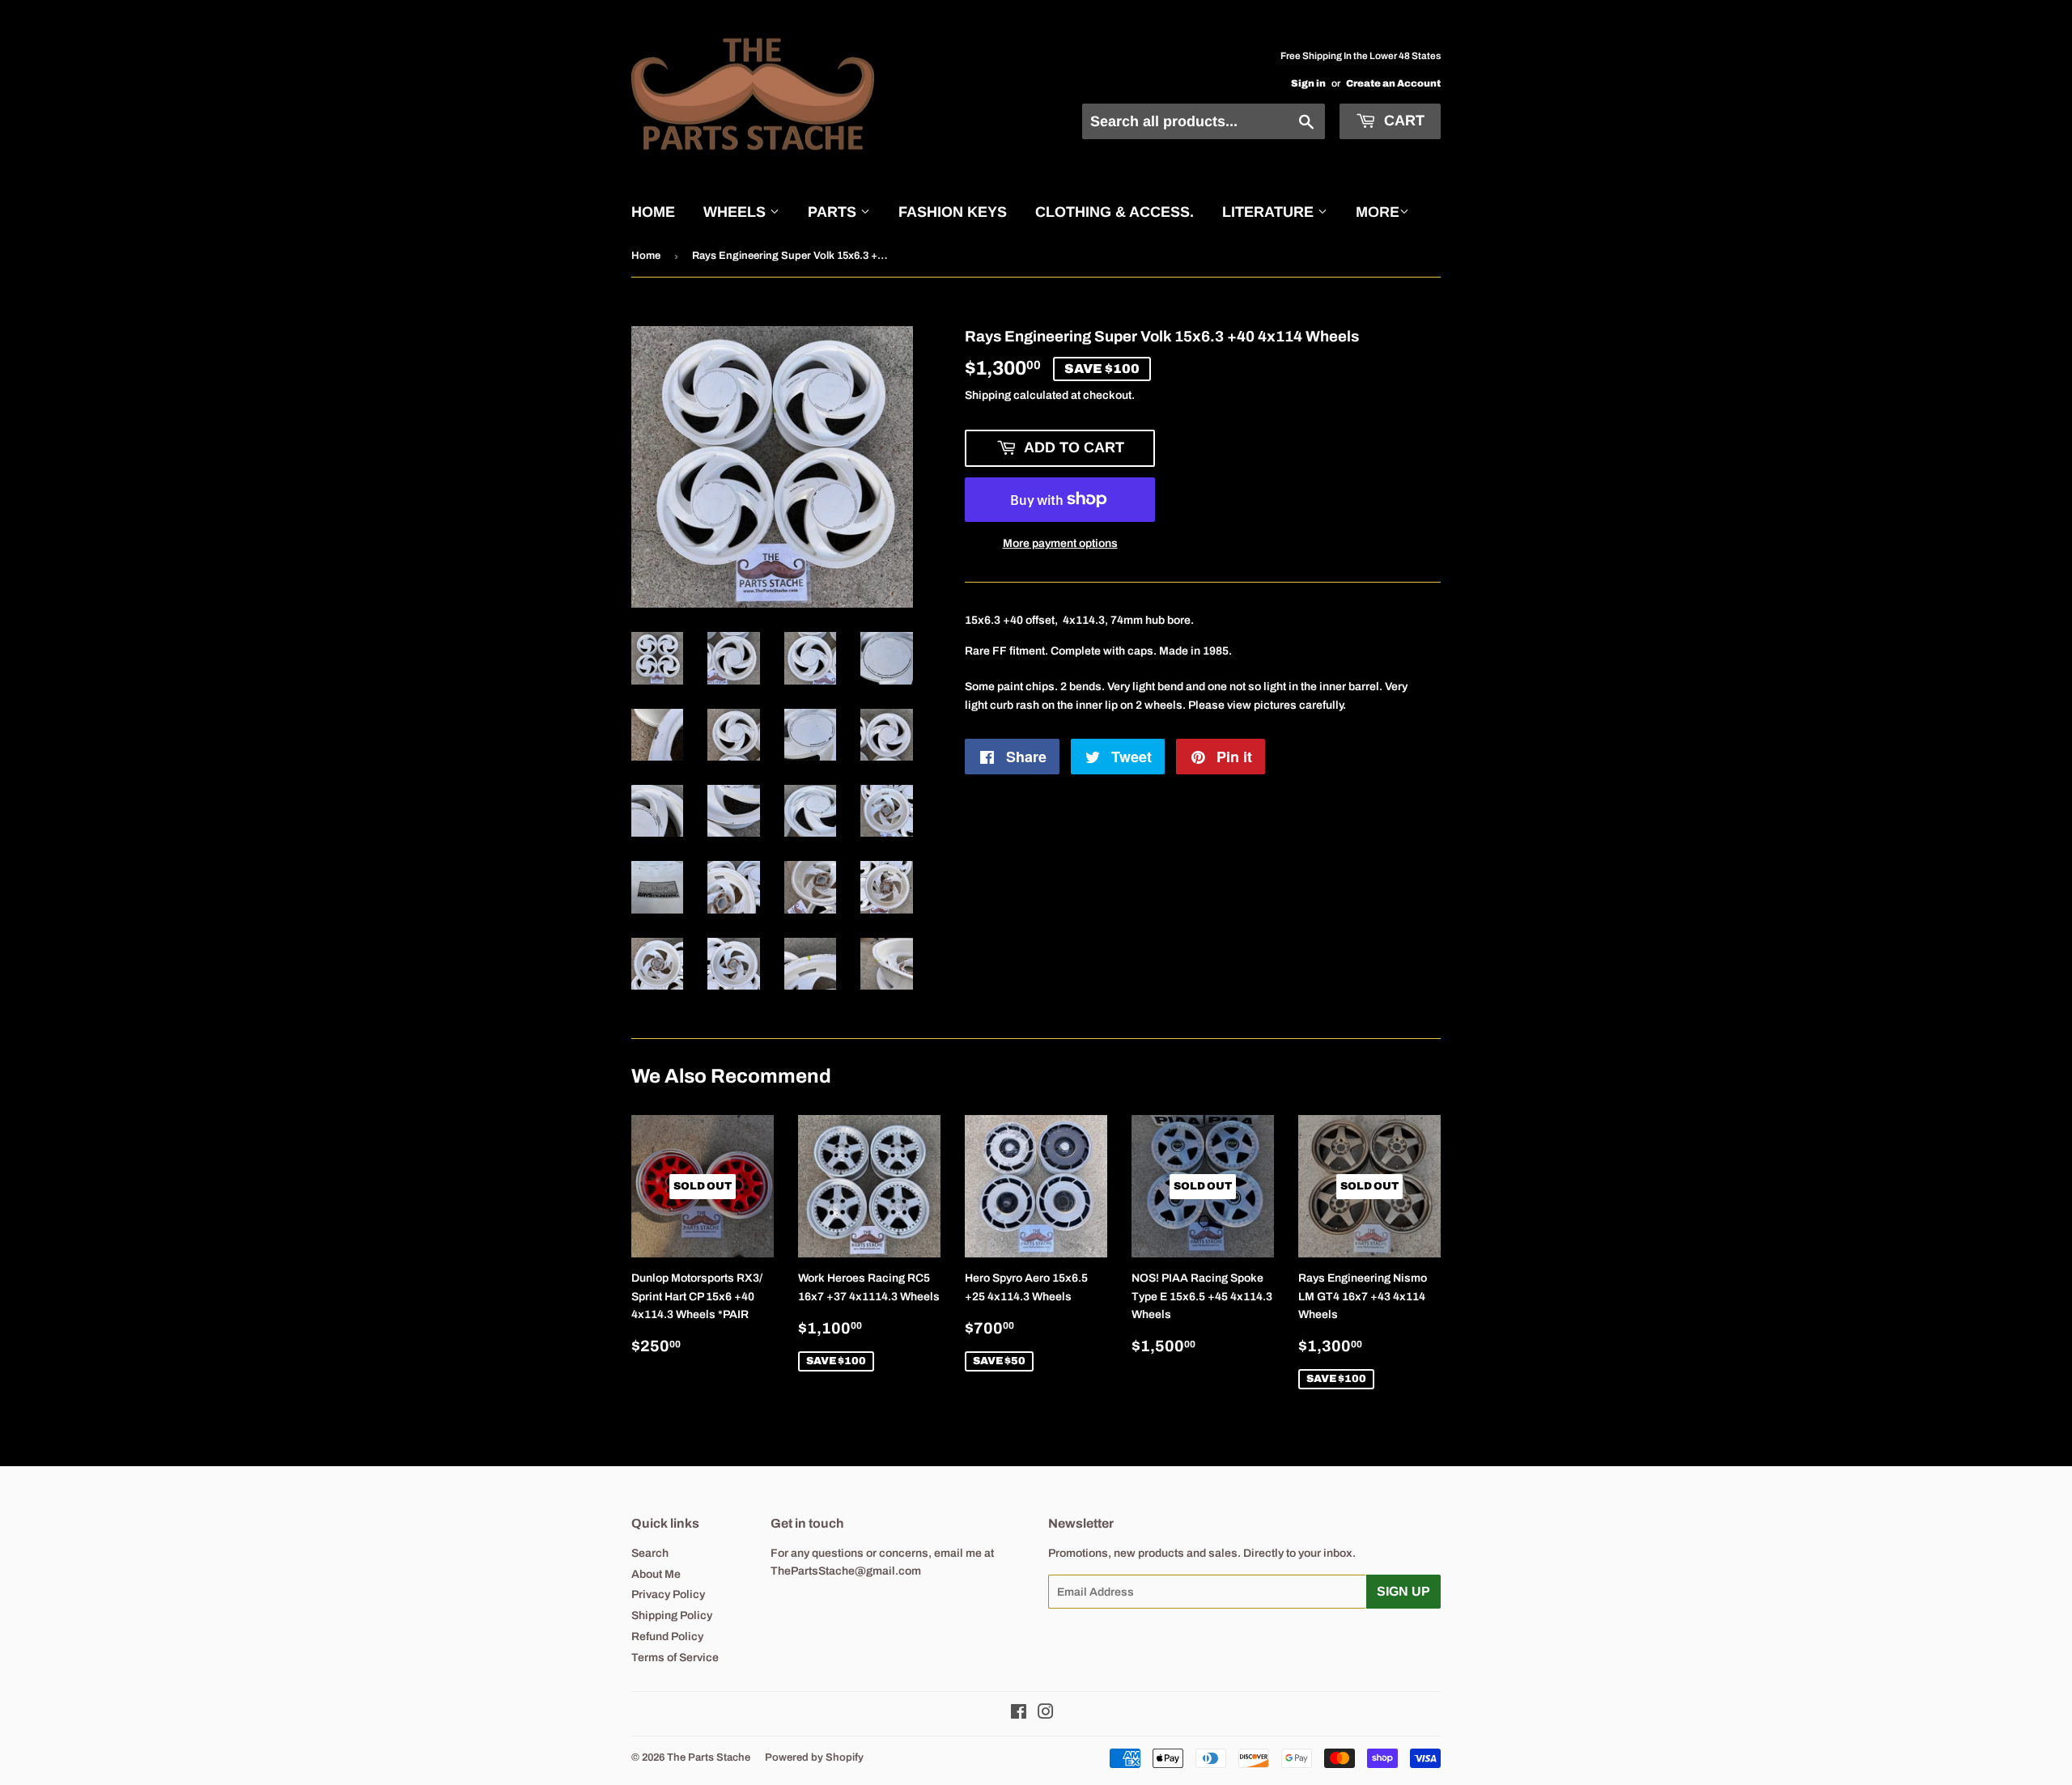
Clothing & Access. (1115, 212)
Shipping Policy (672, 1615)
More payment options (1060, 543)
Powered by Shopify (814, 1757)
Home (653, 212)
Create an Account (1393, 83)
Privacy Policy (668, 1594)
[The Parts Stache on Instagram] (1046, 1714)
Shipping (988, 395)
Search (650, 1553)
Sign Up (1403, 1591)
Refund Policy (667, 1637)
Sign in (1308, 83)
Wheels (737, 212)
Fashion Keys (953, 212)
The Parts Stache (709, 1757)
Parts (834, 212)
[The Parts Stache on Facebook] (1019, 1714)
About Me (656, 1574)
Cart (1402, 121)
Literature (1270, 212)
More (1378, 212)
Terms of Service (675, 1658)
